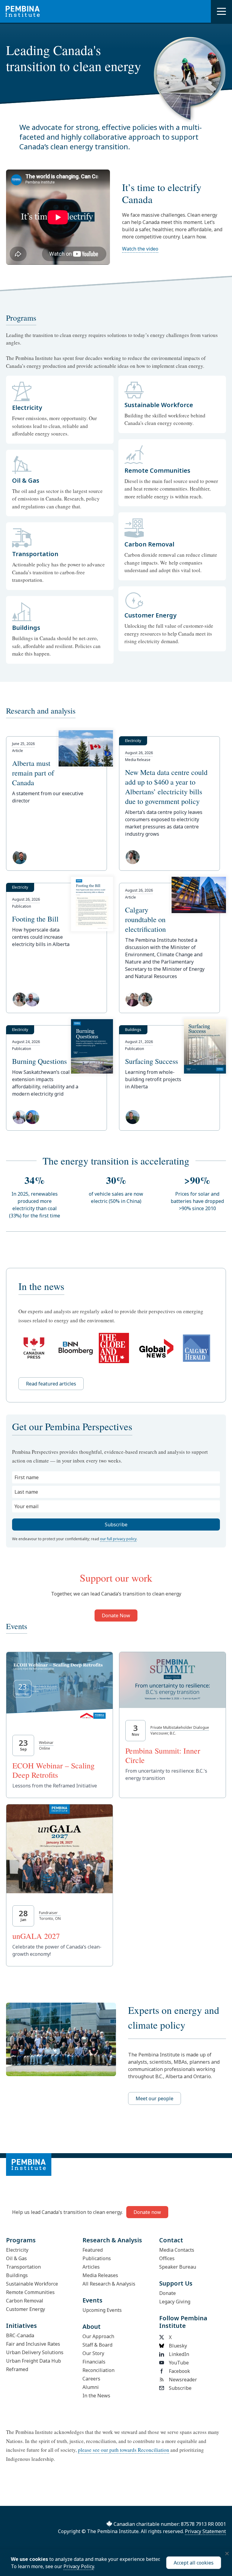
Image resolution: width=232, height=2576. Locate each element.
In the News (96, 2396)
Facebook (179, 2371)
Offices (167, 2258)
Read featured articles (51, 1384)
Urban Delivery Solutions (35, 2352)
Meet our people (155, 2098)
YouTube (179, 2363)
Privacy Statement (205, 2531)
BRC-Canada (20, 2335)
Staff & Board (97, 2345)
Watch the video (140, 249)
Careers (91, 2379)
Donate (168, 2293)
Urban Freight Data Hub (34, 2361)
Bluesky (178, 2346)
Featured (93, 2250)
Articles (91, 2267)
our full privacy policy (118, 1539)
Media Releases (100, 2275)
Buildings (17, 2275)
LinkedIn (179, 2354)
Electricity (17, 2250)
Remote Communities (30, 2292)
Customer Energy (26, 2309)
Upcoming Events (102, 2310)
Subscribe (180, 2388)
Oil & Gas (16, 2258)
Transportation (23, 2267)
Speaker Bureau (178, 2267)
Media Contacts (177, 2250)
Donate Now (116, 1615)
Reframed (17, 2369)
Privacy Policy (79, 2566)
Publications (97, 2258)
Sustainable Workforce (32, 2284)
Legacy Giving (175, 2302)
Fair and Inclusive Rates (33, 2344)
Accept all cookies (194, 2563)
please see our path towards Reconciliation (124, 2450)
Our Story (93, 2353)
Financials (94, 2362)
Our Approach (98, 2336)
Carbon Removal (25, 2301)
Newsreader (183, 2380)
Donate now (147, 2212)
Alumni (91, 2387)
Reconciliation (98, 2370)
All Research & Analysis (109, 2284)
